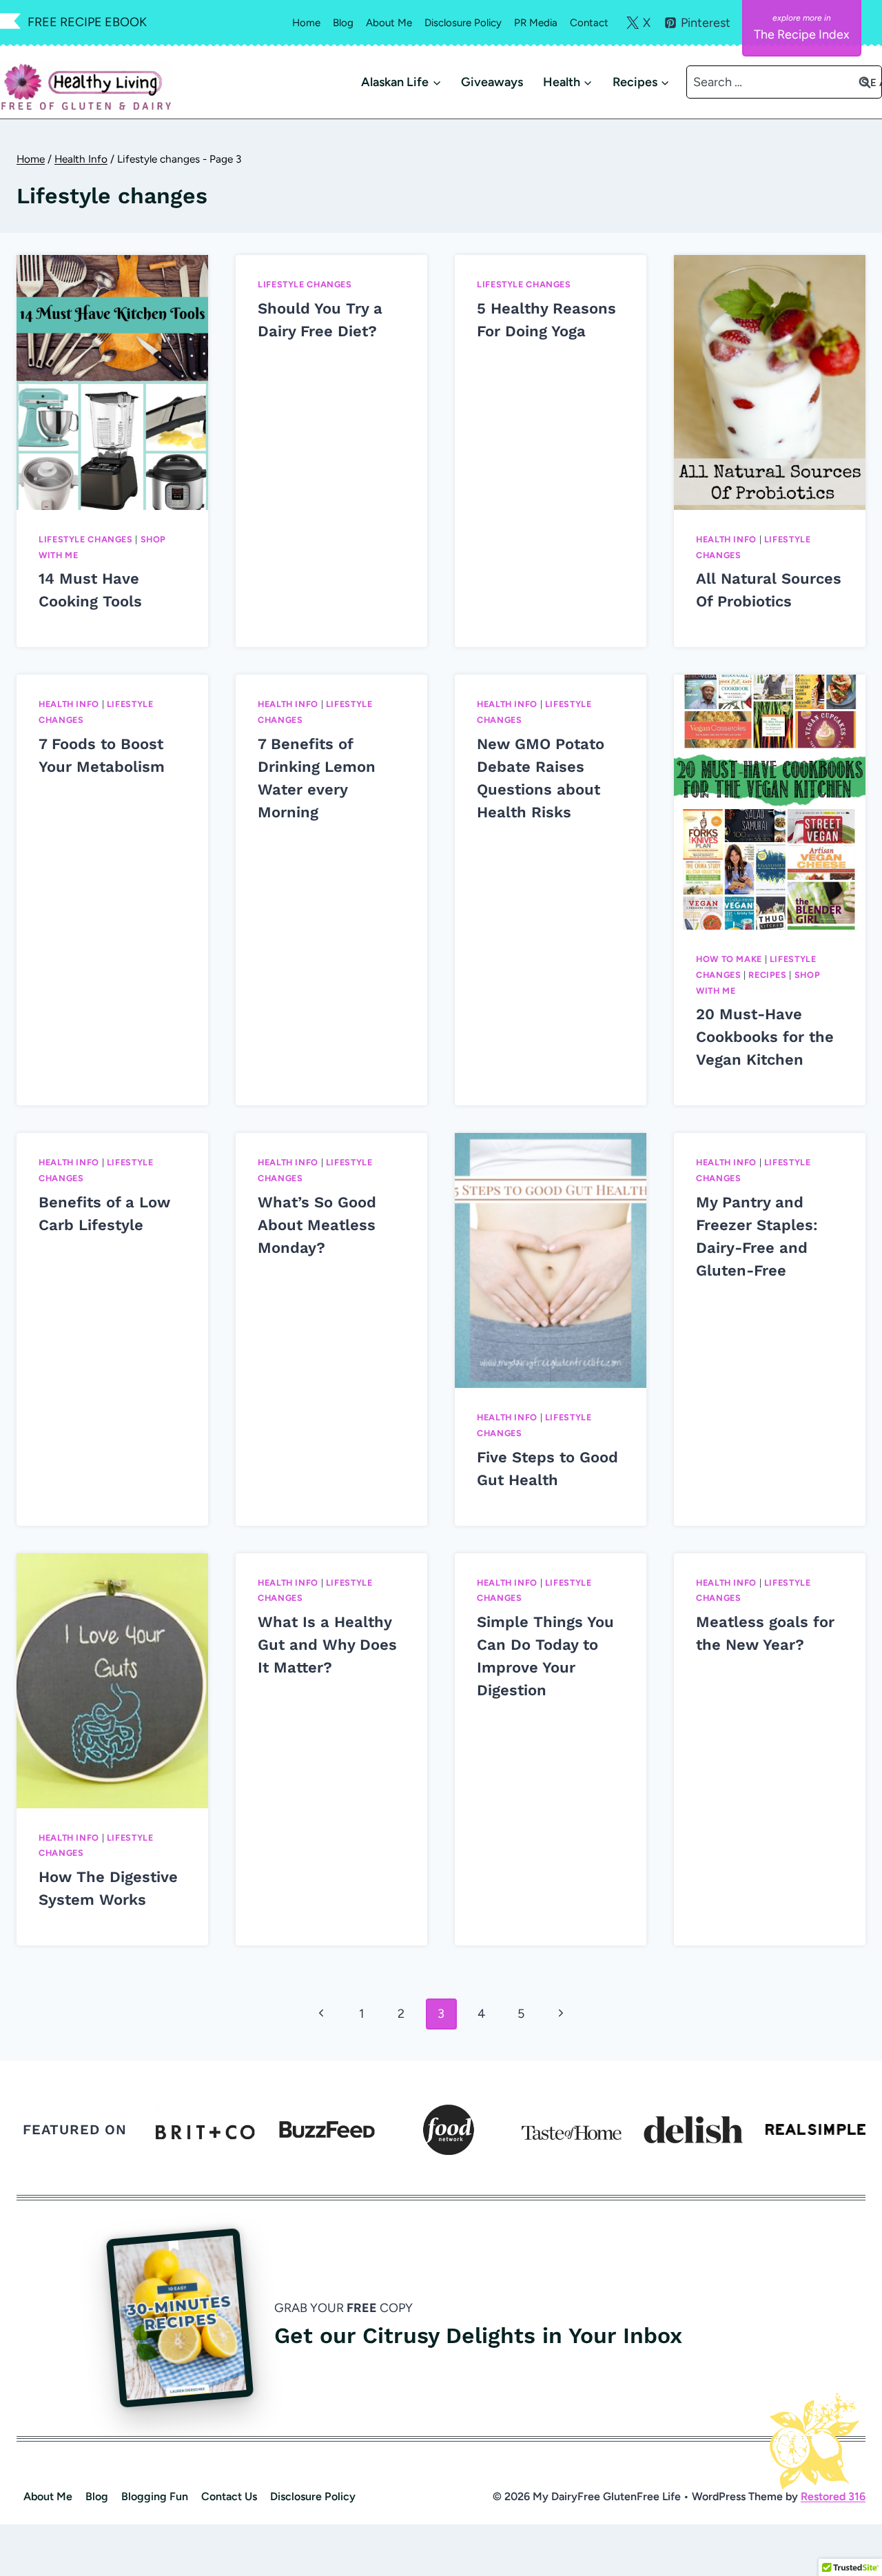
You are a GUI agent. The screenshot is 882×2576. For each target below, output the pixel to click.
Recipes (767, 975)
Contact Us (229, 2496)
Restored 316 (833, 2496)
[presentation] (112, 382)
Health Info (726, 539)
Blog (343, 23)
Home (306, 23)
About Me (389, 23)
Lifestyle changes (86, 539)
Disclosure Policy (463, 23)
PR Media (536, 23)
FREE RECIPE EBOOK (87, 22)
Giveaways (492, 82)
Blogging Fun (155, 2496)
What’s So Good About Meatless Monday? (317, 1225)
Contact (589, 23)
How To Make (729, 959)
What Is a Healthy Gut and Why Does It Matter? (327, 1645)
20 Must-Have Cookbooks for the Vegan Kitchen (765, 1037)
